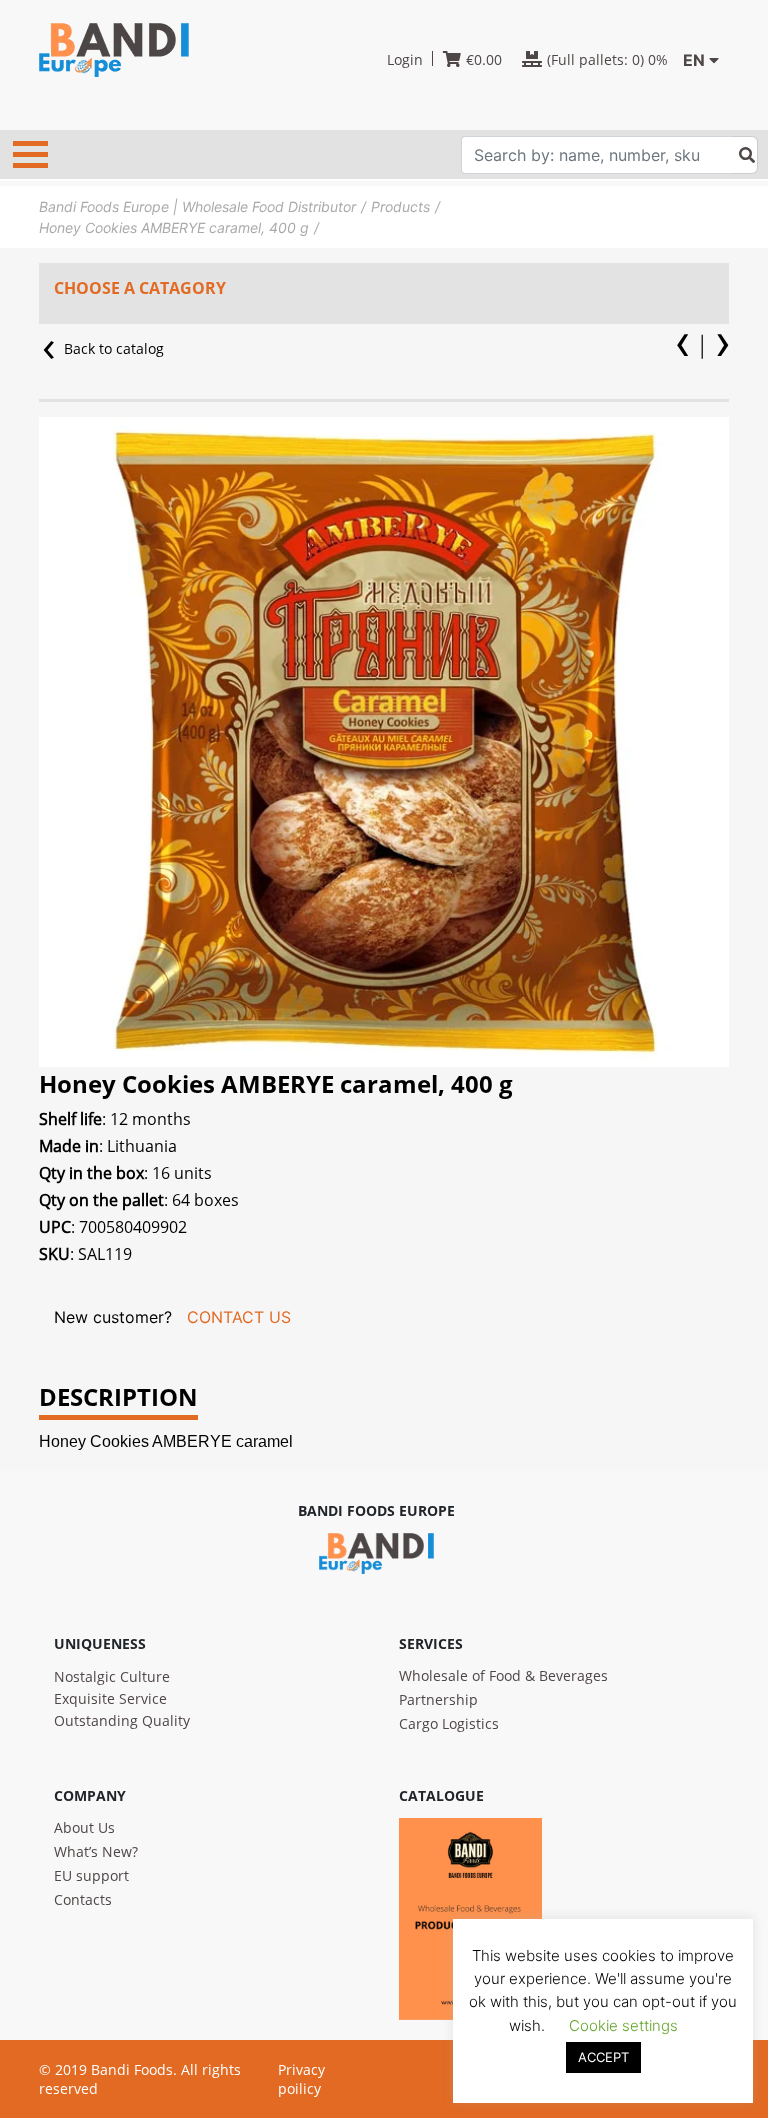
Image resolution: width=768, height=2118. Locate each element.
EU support (91, 1875)
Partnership (438, 1699)
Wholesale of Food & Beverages (503, 1675)
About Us (84, 1827)
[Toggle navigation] (30, 154)
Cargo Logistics (449, 1723)
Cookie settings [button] (623, 2025)
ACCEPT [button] (603, 2057)
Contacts (83, 1899)
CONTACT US (239, 1317)
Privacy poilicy (301, 2079)
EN (694, 60)
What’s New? (96, 1851)
